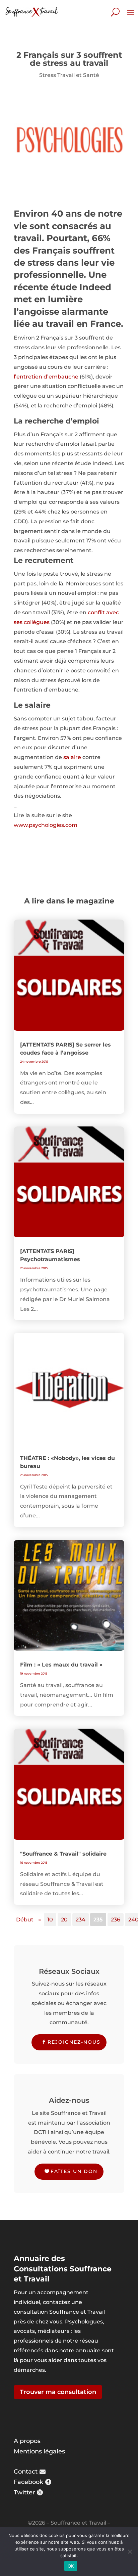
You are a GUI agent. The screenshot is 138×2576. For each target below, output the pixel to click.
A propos (27, 2441)
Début (25, 1920)
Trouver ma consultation (58, 2392)
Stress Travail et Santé (69, 75)
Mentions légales (39, 2451)
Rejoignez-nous (74, 2042)
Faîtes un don (74, 2171)
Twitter (24, 2492)
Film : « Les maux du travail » (61, 1665)
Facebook (28, 2482)
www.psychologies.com (46, 825)
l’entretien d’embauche (46, 377)
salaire (72, 757)
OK (71, 2566)
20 (64, 1920)
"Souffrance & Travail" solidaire (63, 1854)
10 (50, 1920)
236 (116, 1920)
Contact (26, 2472)
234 (81, 1920)
